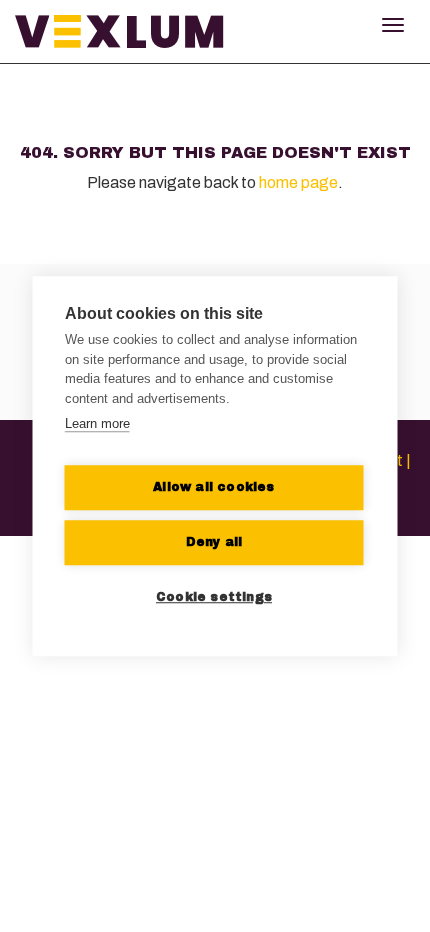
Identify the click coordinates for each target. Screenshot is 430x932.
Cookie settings (214, 597)
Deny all (214, 542)
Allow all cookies (213, 487)
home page (298, 182)
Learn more (97, 423)
